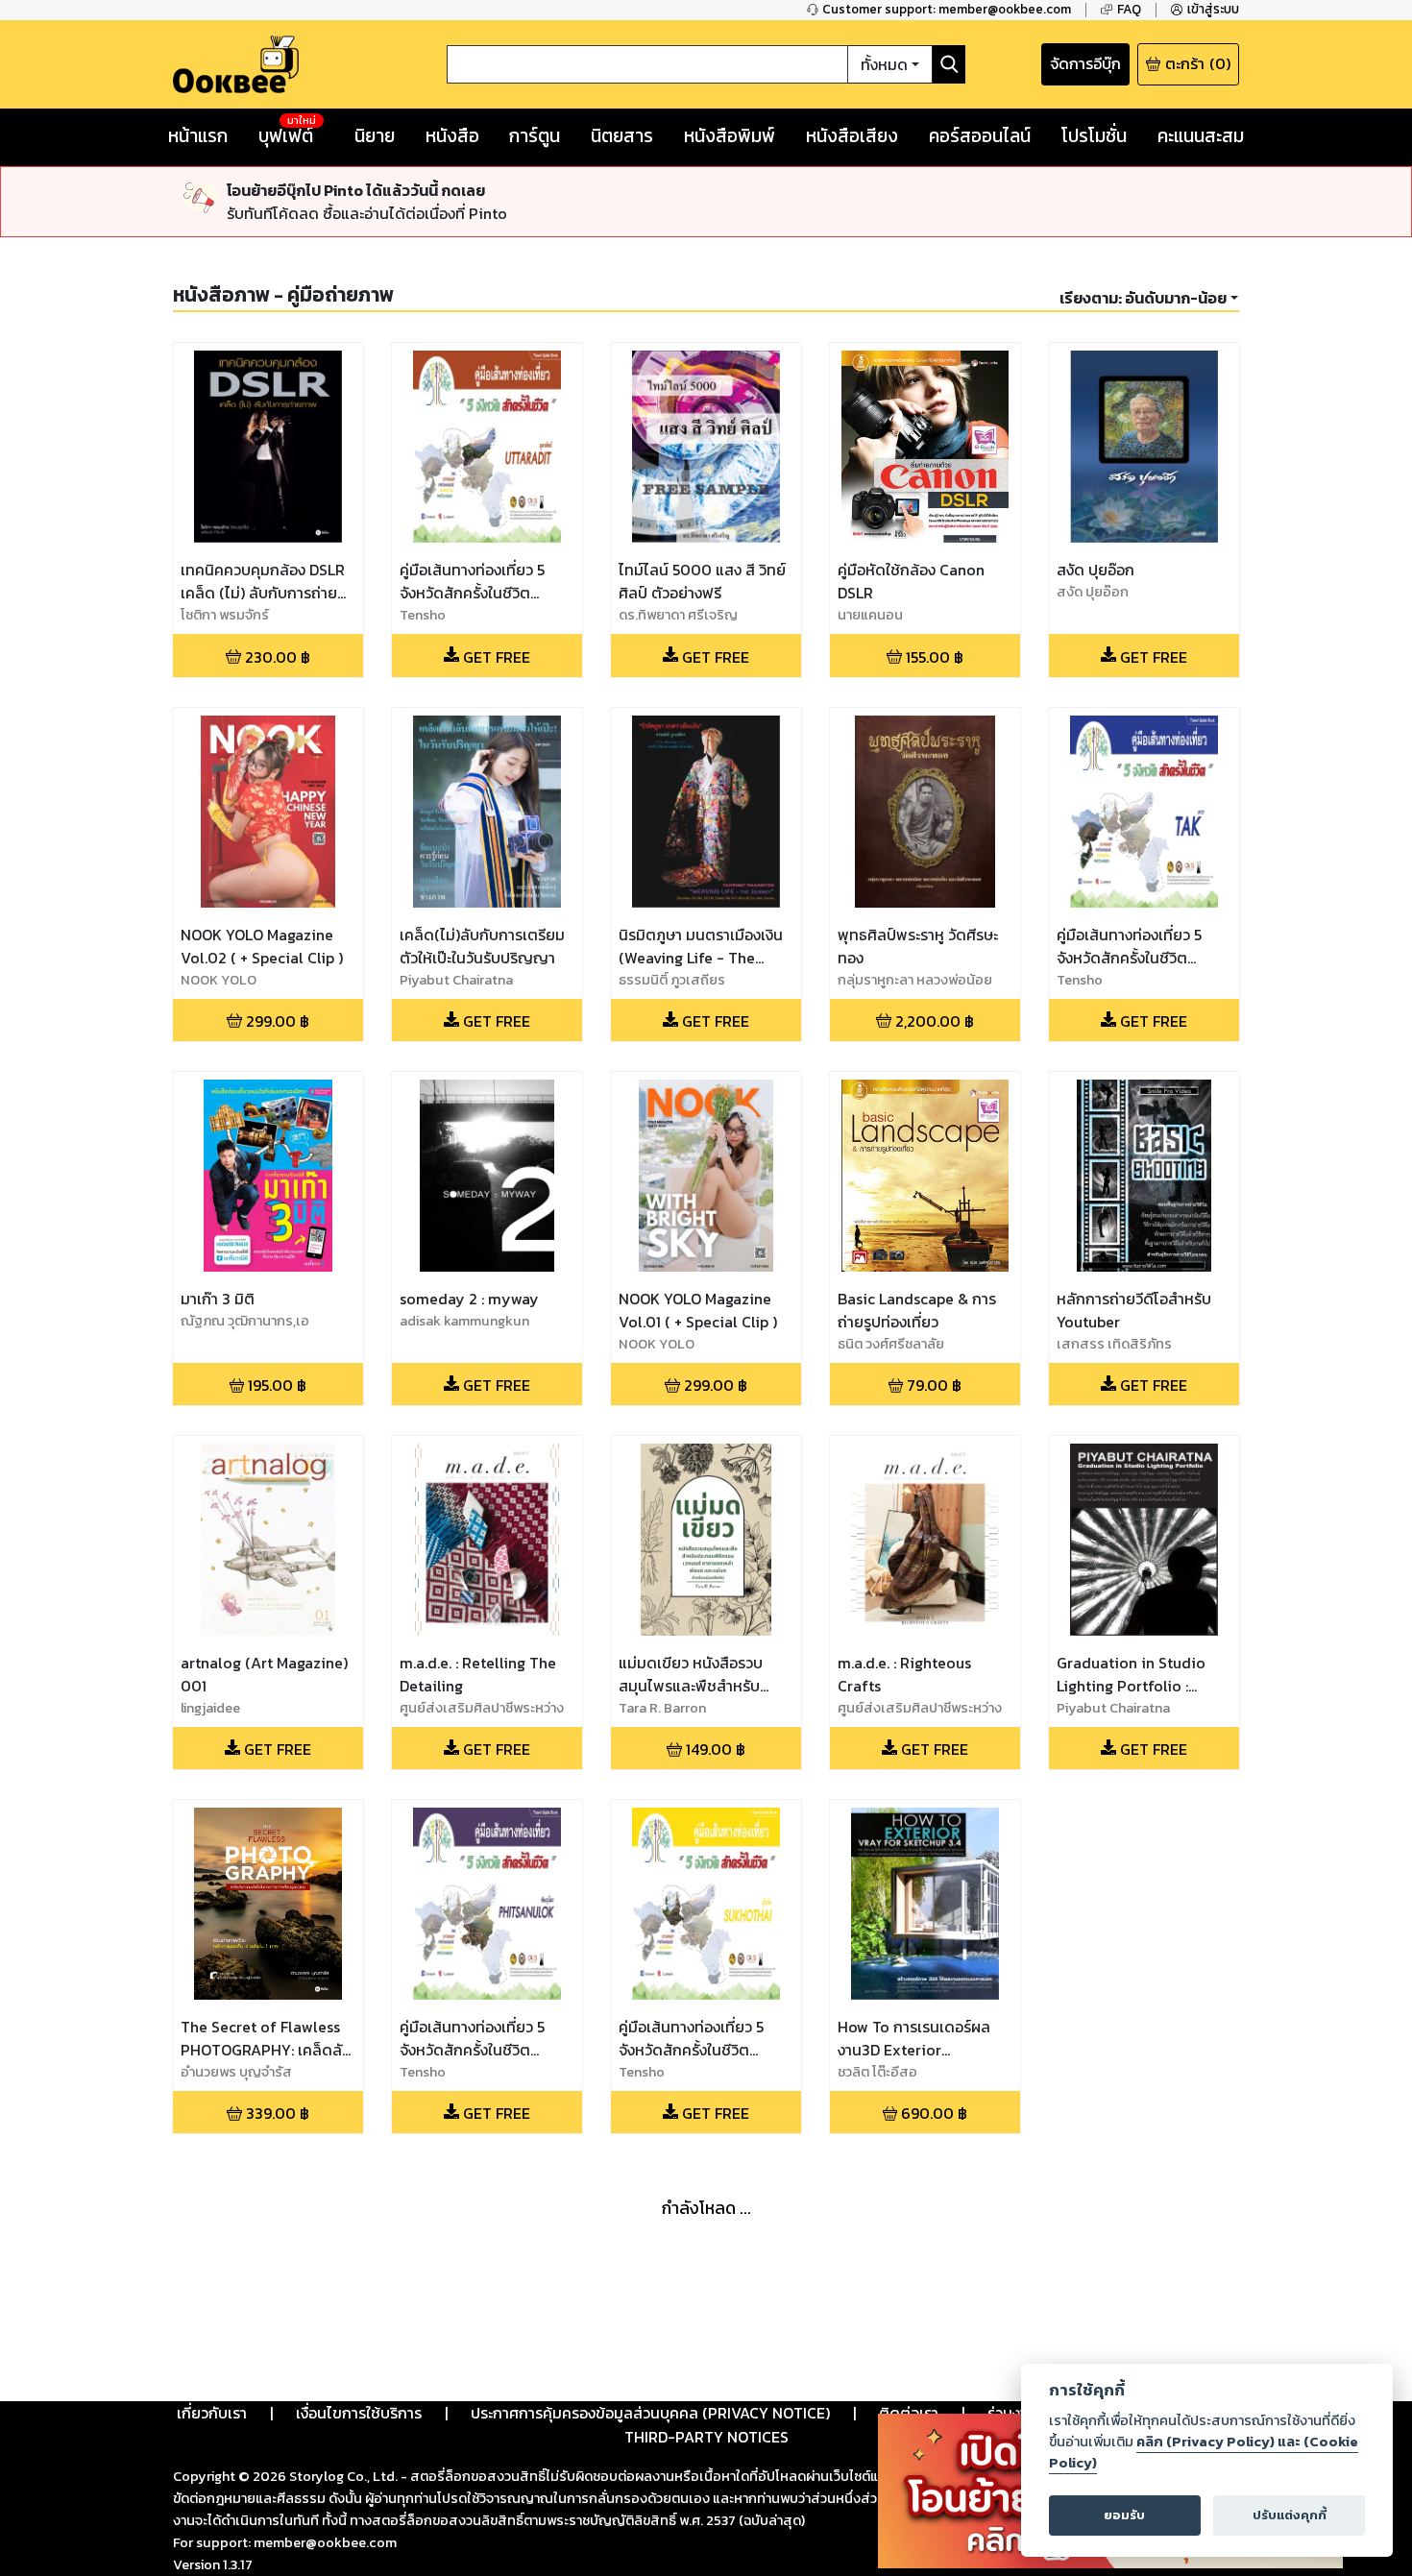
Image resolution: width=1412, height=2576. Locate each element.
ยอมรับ (1124, 2515)
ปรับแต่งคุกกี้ (1290, 2515)
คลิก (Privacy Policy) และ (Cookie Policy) (1204, 2452)
